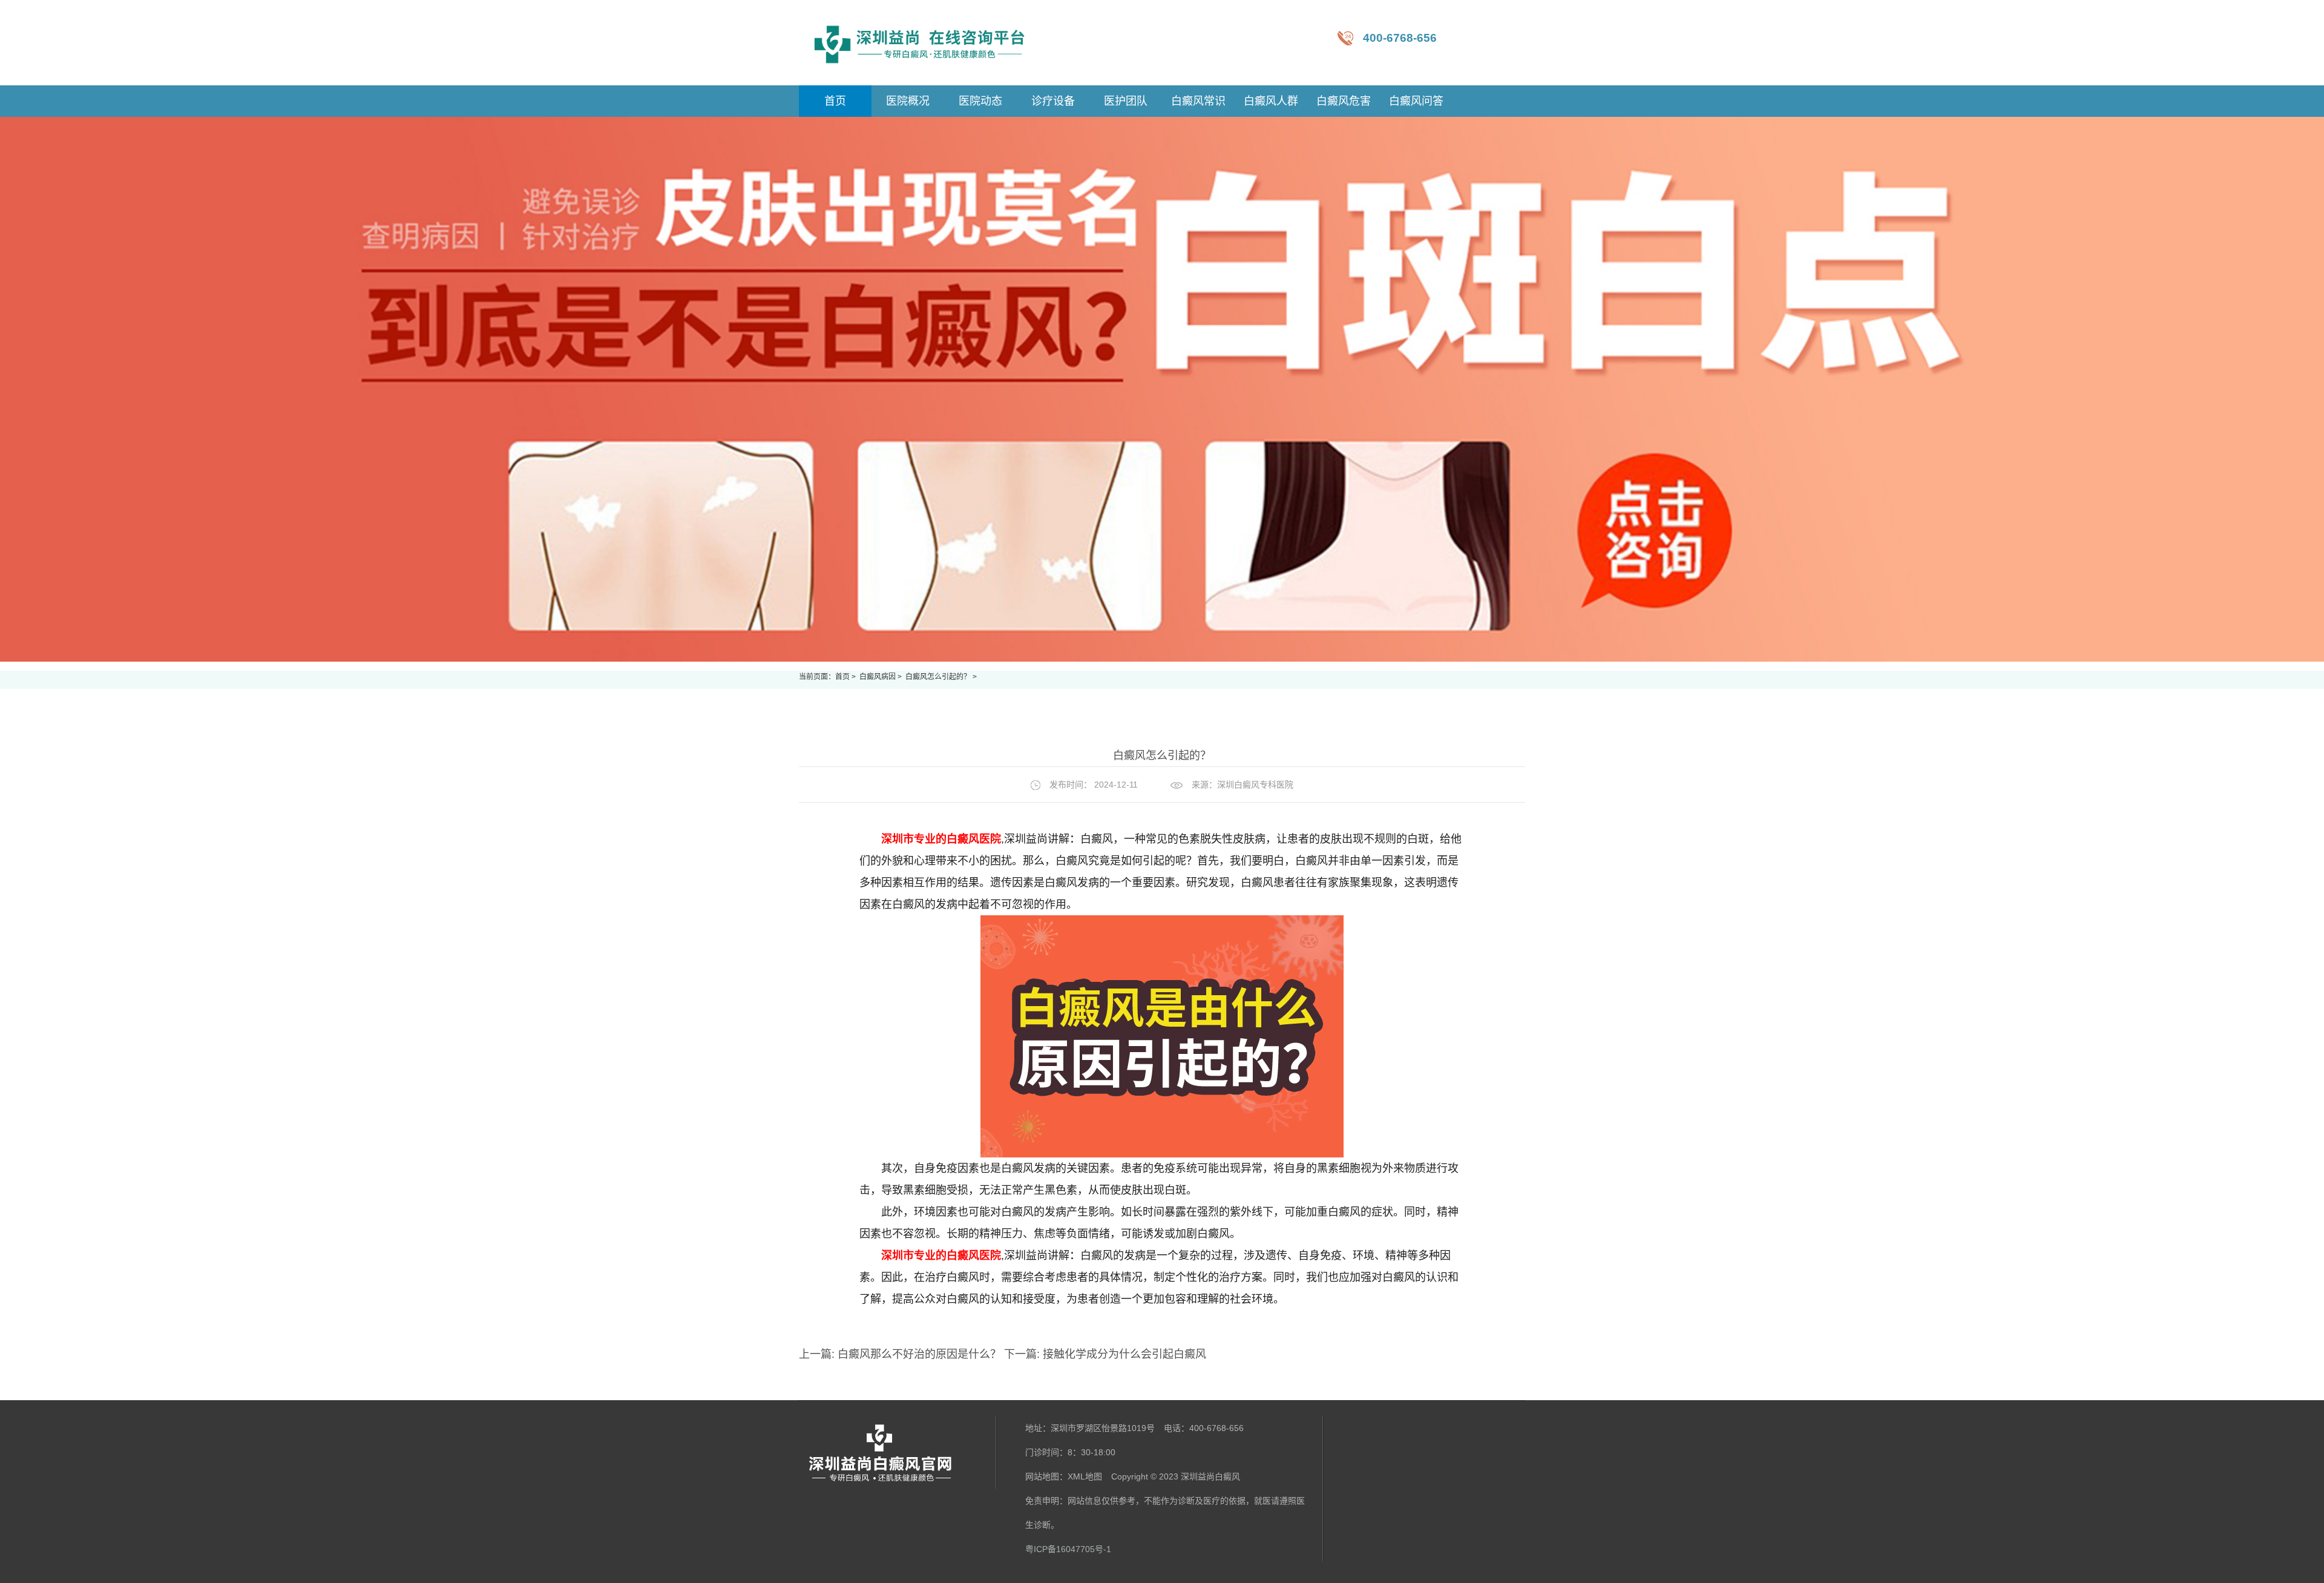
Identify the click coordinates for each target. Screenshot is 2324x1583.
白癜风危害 (1344, 101)
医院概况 (908, 101)
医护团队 (1126, 101)
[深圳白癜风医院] (898, 1453)
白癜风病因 (878, 677)
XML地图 (1085, 1476)
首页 (842, 677)
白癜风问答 (1416, 101)
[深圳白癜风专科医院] (920, 43)
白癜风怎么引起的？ (939, 677)
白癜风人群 (1271, 101)
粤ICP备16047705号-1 (1068, 1549)
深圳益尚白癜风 (1210, 1476)
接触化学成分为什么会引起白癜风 (1123, 1354)
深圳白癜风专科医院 (1255, 785)
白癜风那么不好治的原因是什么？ (919, 1354)
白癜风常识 (1198, 101)
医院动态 (980, 101)
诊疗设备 (1053, 101)
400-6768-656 (1400, 38)
